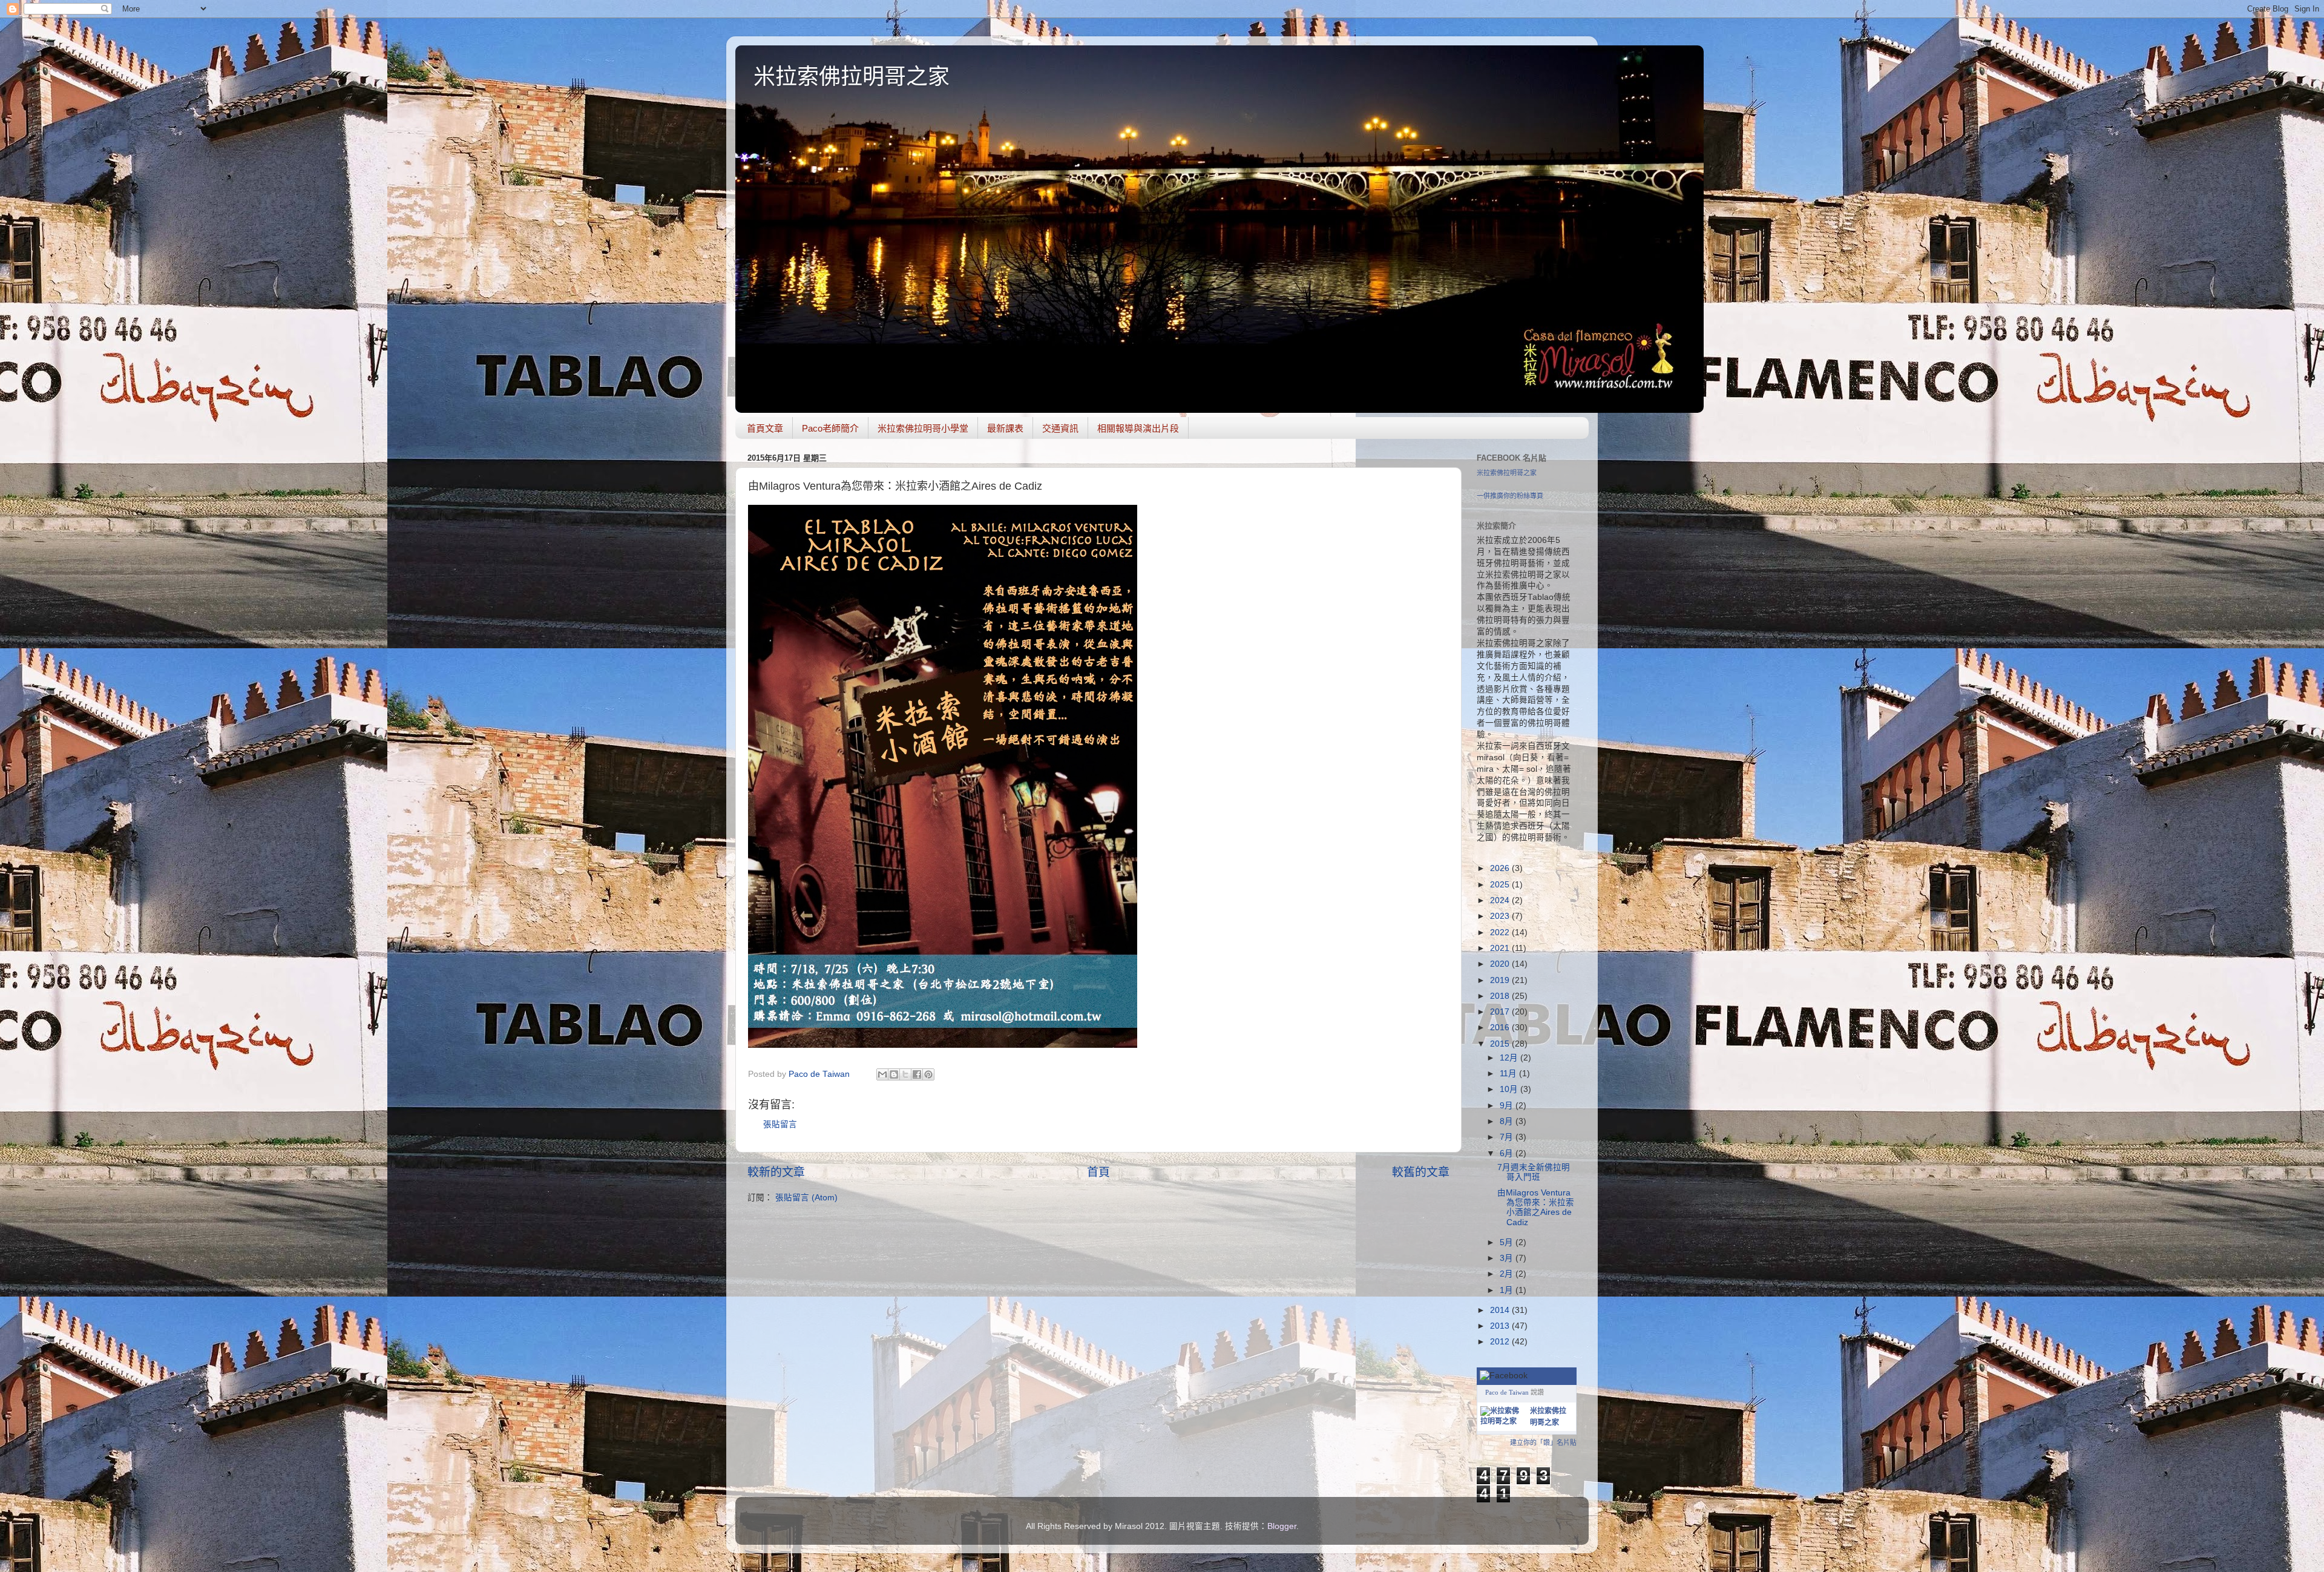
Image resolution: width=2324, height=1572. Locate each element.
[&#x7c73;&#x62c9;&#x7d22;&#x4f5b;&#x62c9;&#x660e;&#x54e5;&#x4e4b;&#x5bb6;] (1503, 1421)
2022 (1501, 932)
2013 (1501, 1326)
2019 (1501, 980)
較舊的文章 (1421, 1172)
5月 (1508, 1242)
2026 (1501, 868)
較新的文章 (776, 1172)
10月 (1510, 1089)
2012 (1501, 1342)
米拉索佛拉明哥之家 (852, 77)
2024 (1501, 900)
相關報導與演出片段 (1138, 428)
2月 (1508, 1274)
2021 (1501, 948)
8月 (1508, 1121)
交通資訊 (1060, 428)
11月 (1509, 1074)
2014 (1501, 1310)
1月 (1508, 1290)
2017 (1501, 1012)
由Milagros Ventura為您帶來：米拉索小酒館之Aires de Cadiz (1536, 1208)
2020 (1501, 964)
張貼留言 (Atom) (806, 1198)
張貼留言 (780, 1124)
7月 (1508, 1137)
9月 (1508, 1106)
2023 (1501, 916)
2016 (1501, 1028)
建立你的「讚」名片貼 (1543, 1442)
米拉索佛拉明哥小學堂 (923, 428)
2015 (1501, 1044)
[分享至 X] (905, 1074)
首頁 (1098, 1172)
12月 (1510, 1058)
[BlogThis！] (894, 1074)
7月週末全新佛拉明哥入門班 (1534, 1172)
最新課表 (1005, 428)
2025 (1501, 885)
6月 (1508, 1153)
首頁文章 (765, 428)
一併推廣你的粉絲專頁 (1510, 496)
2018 (1501, 996)
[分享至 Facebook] (917, 1074)
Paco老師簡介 (830, 428)
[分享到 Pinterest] (928, 1074)
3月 (1508, 1258)
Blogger (1282, 1526)
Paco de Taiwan (1507, 1392)
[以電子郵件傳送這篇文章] (882, 1074)
